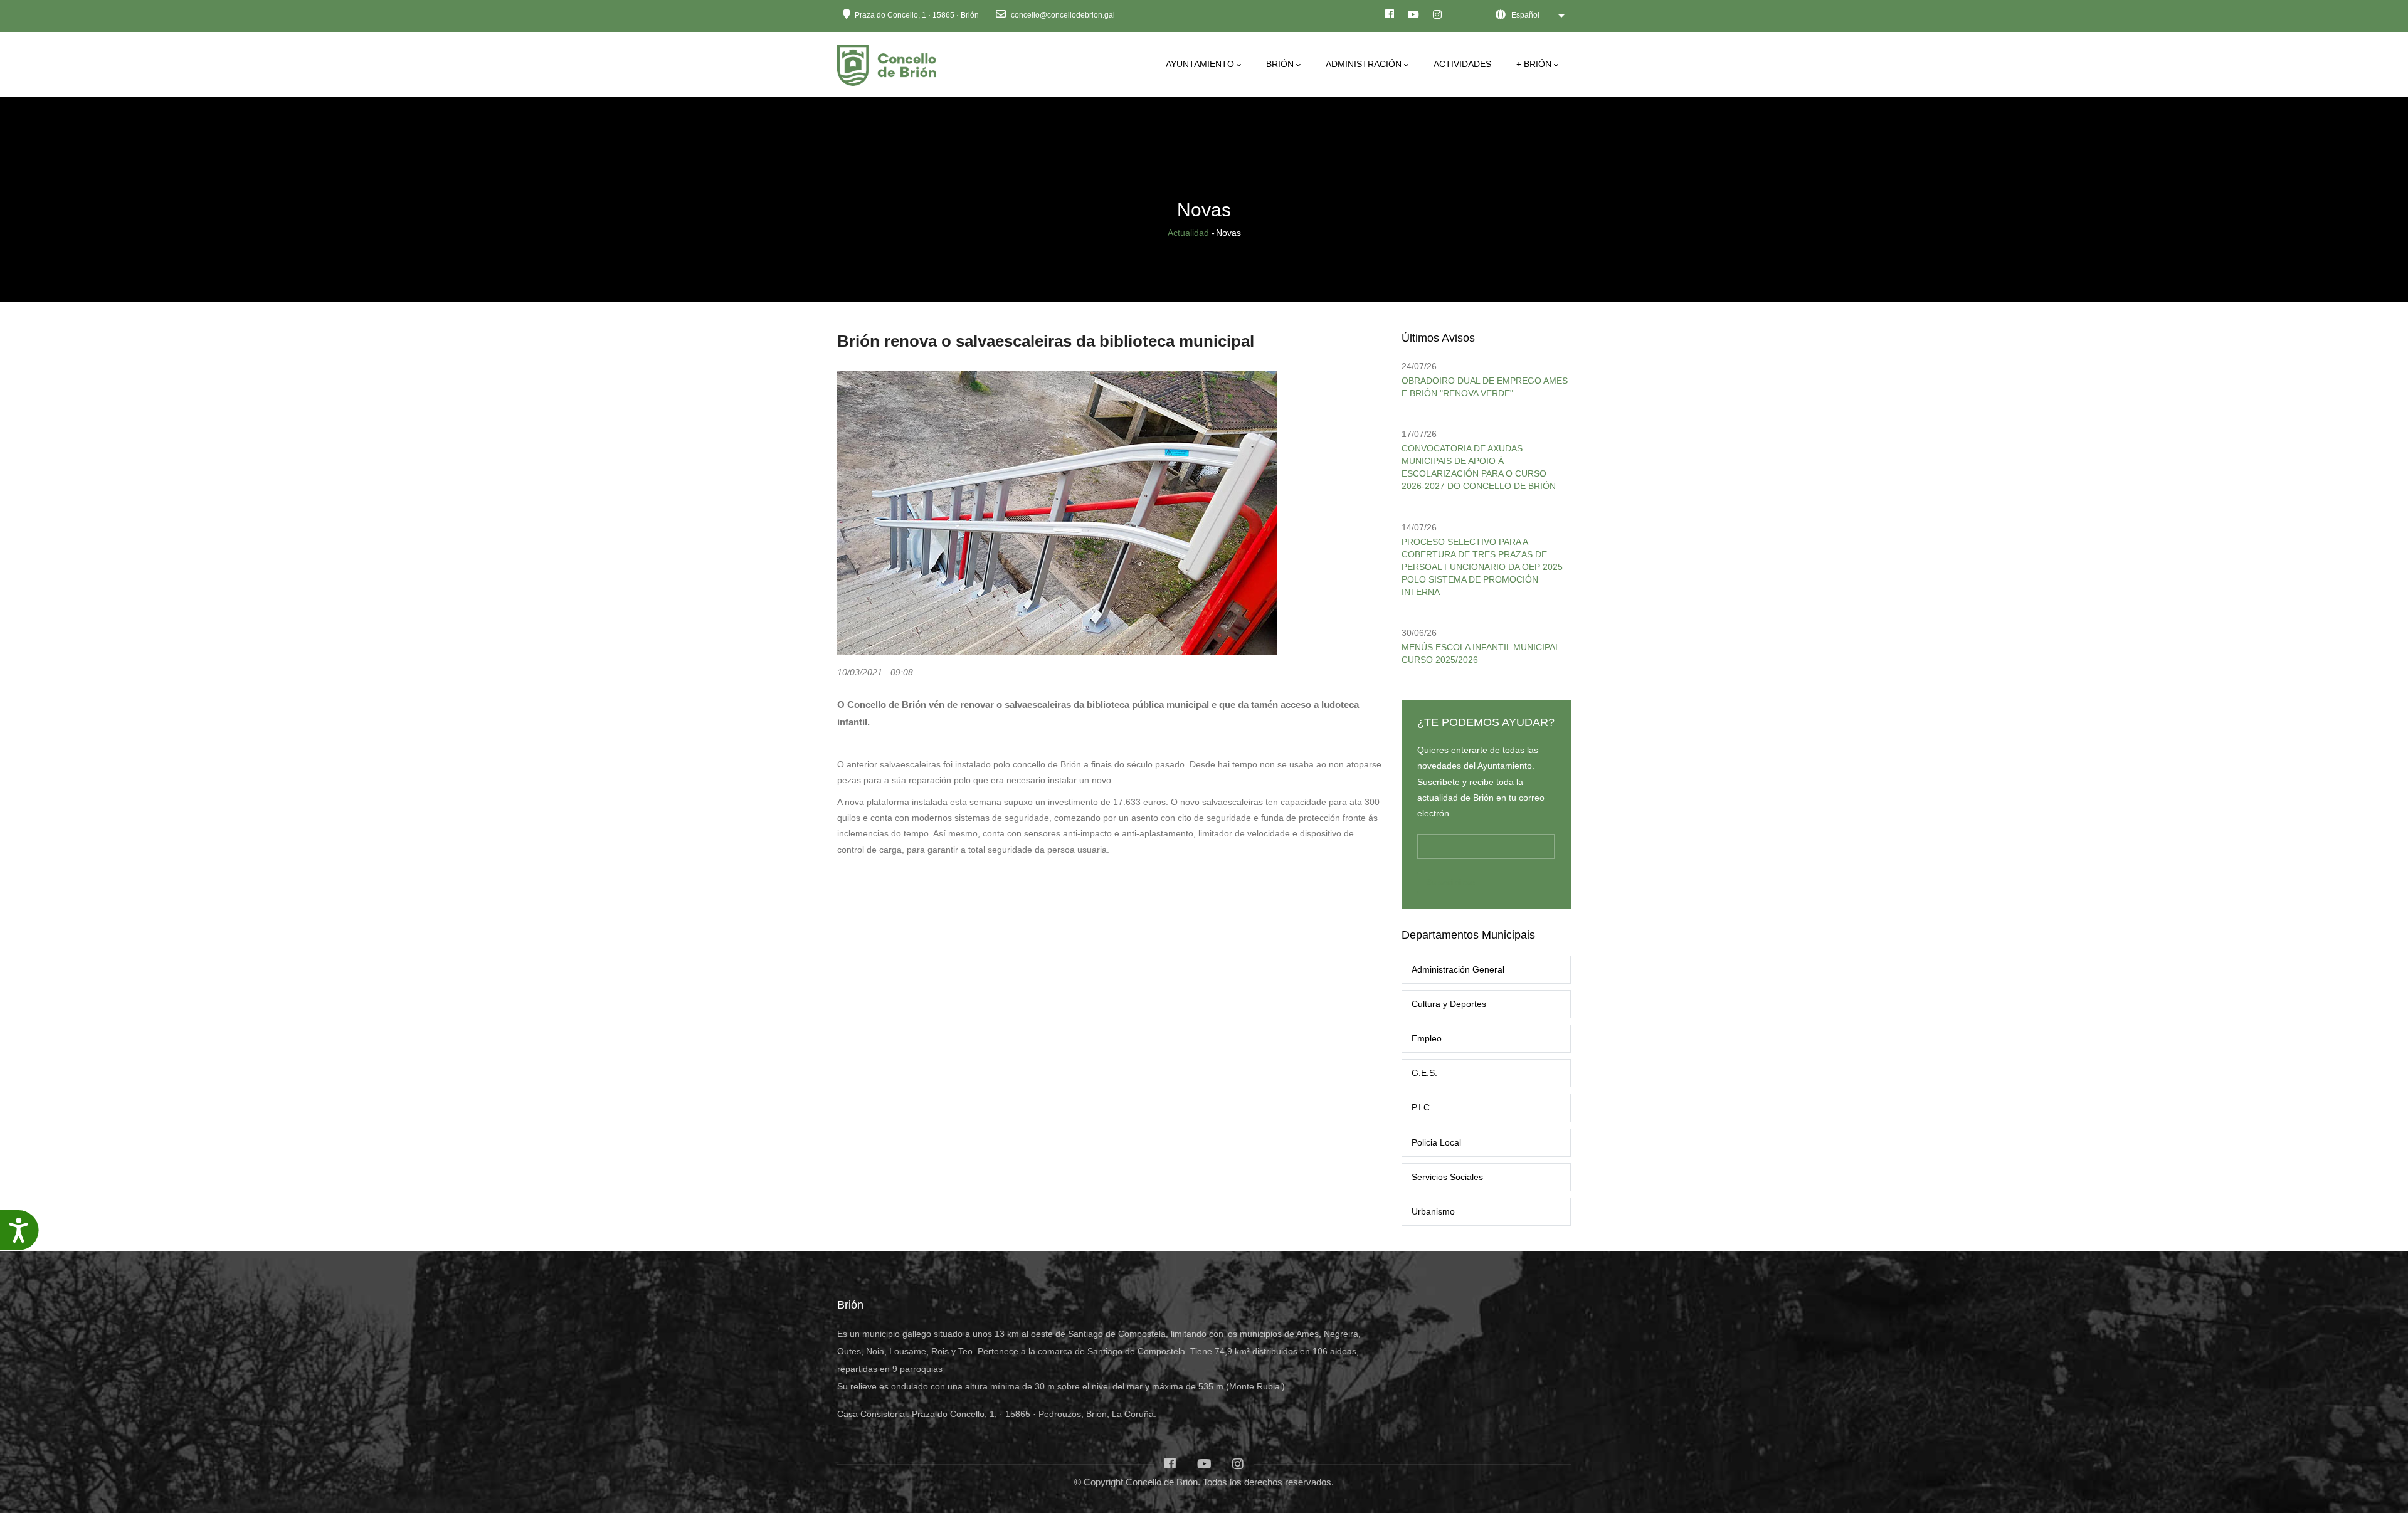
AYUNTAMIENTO (1200, 64)
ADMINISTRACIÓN (1364, 64)
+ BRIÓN (1534, 64)
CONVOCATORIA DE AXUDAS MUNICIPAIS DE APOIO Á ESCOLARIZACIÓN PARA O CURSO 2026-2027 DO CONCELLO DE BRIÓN (1479, 467)
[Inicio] (889, 62)
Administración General (1458, 969)
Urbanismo (1433, 1211)
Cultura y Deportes (1449, 1004)
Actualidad (1188, 233)
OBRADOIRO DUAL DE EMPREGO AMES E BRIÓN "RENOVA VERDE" (1485, 387)
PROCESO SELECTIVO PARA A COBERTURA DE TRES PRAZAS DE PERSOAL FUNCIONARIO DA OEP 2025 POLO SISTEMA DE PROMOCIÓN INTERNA (1482, 567)
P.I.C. (1422, 1107)
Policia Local (1436, 1142)
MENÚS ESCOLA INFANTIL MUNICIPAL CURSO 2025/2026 (1481, 653)
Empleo (1427, 1038)
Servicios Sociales (1447, 1177)
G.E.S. (1424, 1073)
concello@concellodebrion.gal (1062, 15)
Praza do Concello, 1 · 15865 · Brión (917, 15)
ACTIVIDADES (1462, 64)
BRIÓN (1280, 64)
